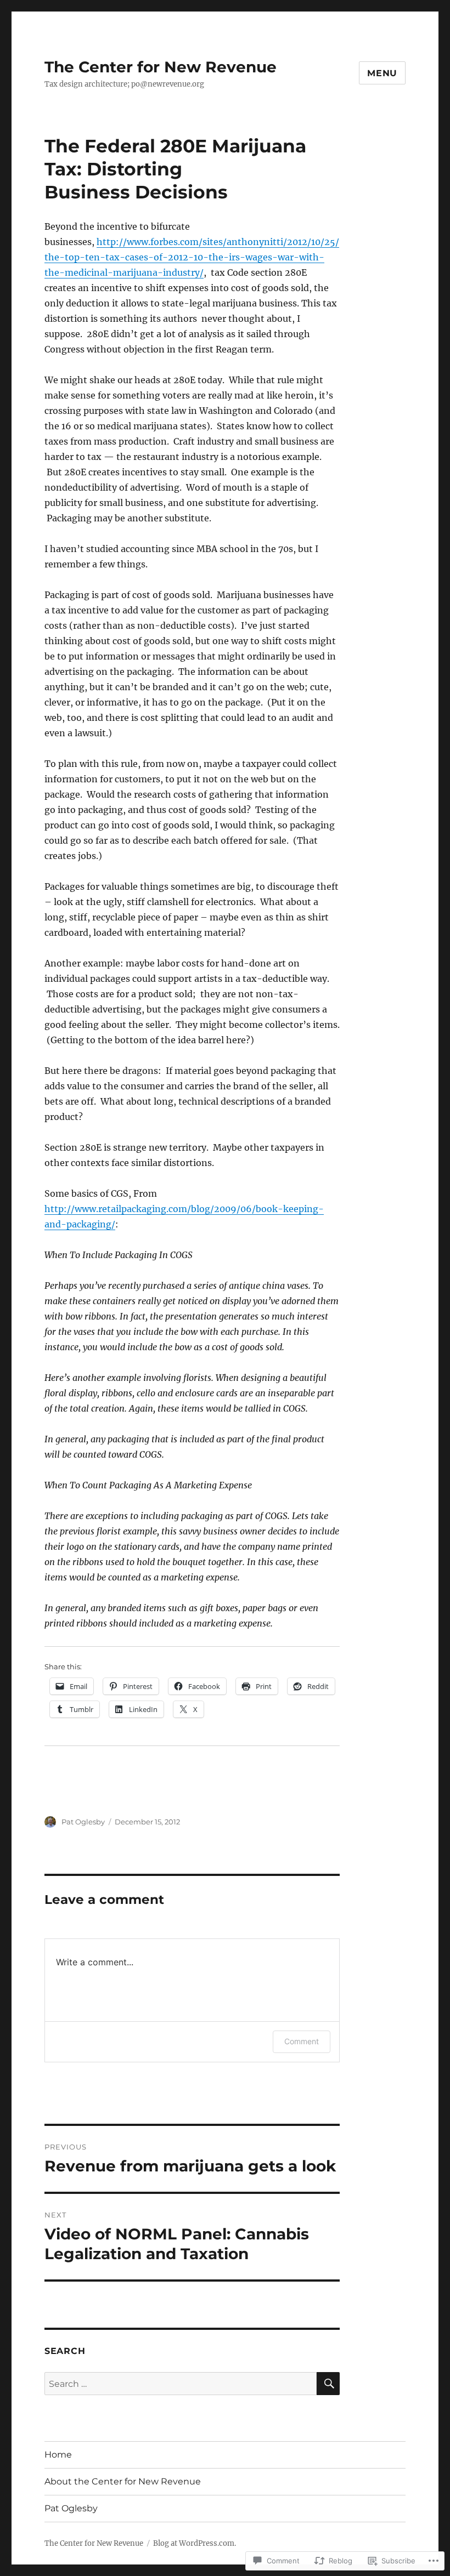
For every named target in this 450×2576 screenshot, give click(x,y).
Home (58, 2455)
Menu (382, 73)
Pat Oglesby (83, 1822)
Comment (302, 2041)
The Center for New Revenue (161, 67)
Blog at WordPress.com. (195, 2543)
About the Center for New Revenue (123, 2481)
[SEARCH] (328, 2384)
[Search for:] (181, 2384)
